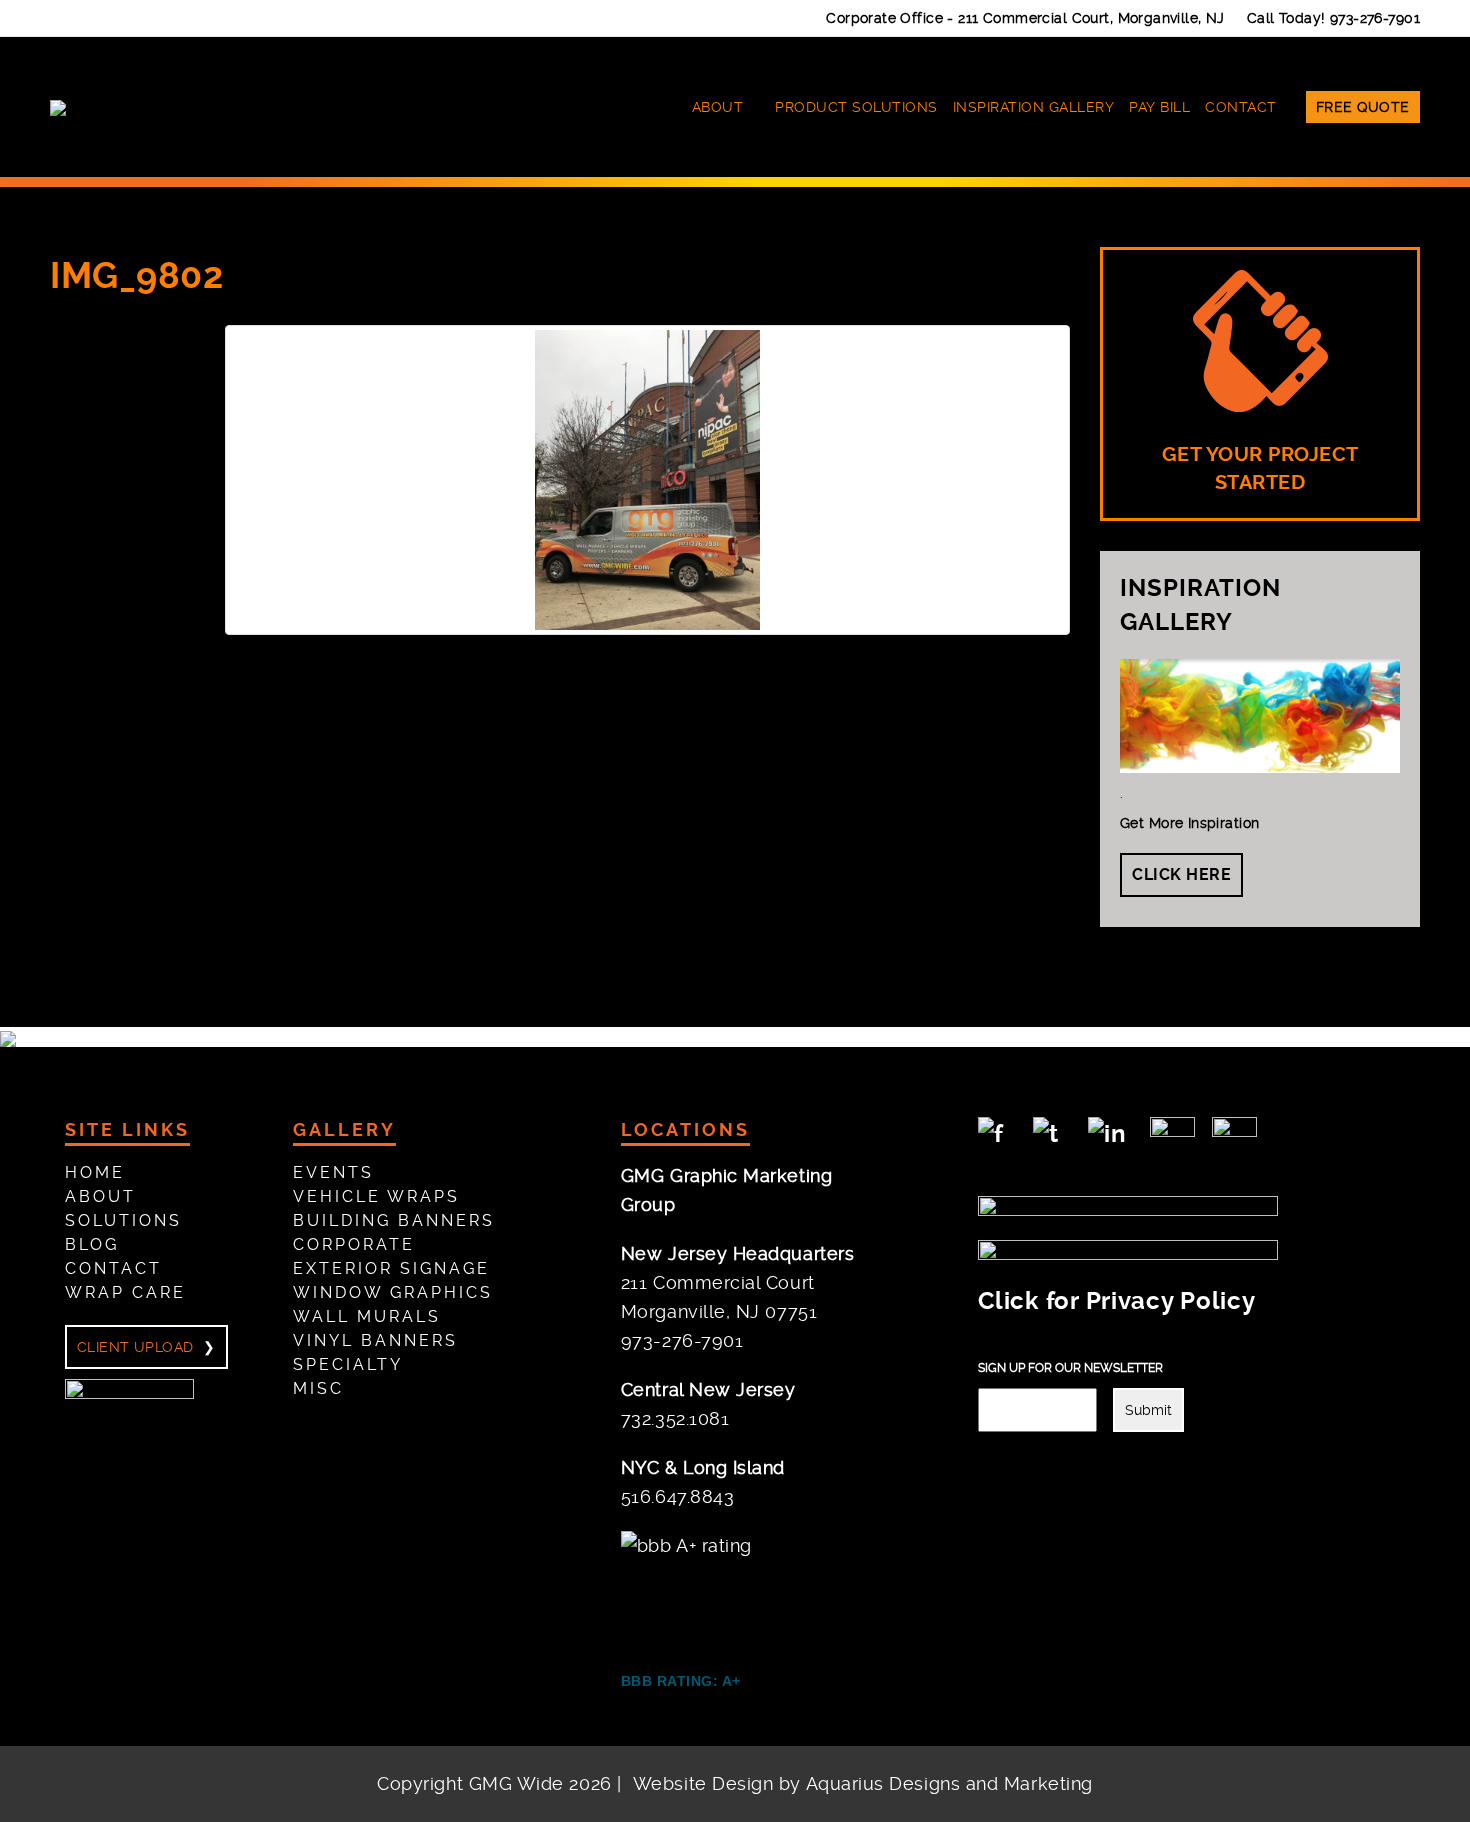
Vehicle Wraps (376, 1196)
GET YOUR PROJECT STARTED (1260, 469)
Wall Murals (367, 1316)
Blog (92, 1244)
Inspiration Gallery (1034, 107)
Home (95, 1172)
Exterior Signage (391, 1268)
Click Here (1181, 874)
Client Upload (135, 1347)
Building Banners (394, 1220)
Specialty (348, 1364)
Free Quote (1363, 107)
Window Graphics (393, 1292)
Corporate (354, 1244)
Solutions (123, 1220)
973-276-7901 (1375, 18)
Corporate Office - (1025, 18)
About (718, 107)
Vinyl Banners (375, 1340)
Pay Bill (1159, 107)
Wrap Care (125, 1292)
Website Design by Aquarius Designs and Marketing (863, 1783)
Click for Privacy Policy (1116, 1301)
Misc (318, 1388)
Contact (1241, 107)
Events (333, 1172)
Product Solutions (856, 107)
